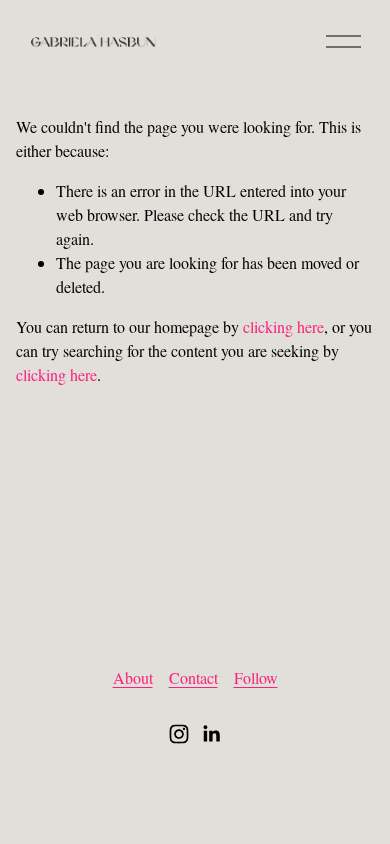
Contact (193, 677)
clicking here (283, 326)
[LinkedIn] (211, 734)
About (133, 677)
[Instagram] (179, 734)
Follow (256, 677)
